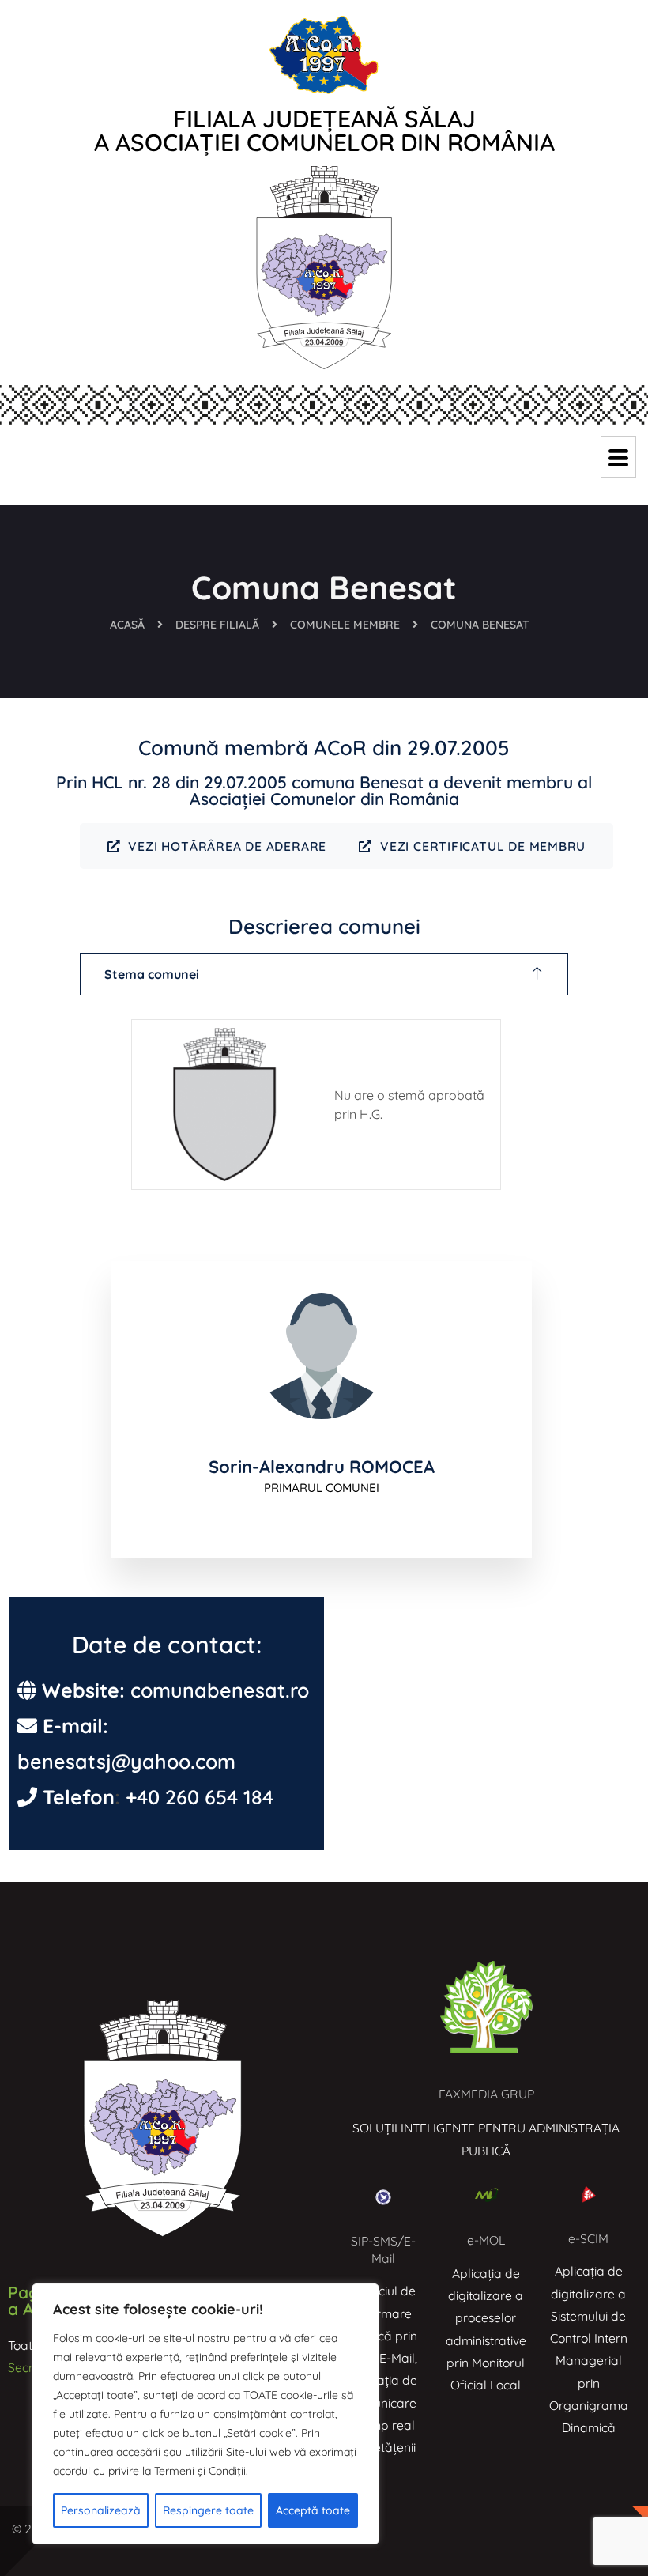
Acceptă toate (313, 2510)
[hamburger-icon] (618, 457)
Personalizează (101, 2510)
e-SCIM (588, 2238)
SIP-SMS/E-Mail (383, 2249)
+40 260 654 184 (200, 1797)
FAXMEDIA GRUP (486, 2094)
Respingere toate (208, 2510)
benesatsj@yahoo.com (126, 1761)
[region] (205, 2414)
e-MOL (486, 2240)
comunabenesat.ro (220, 1690)
